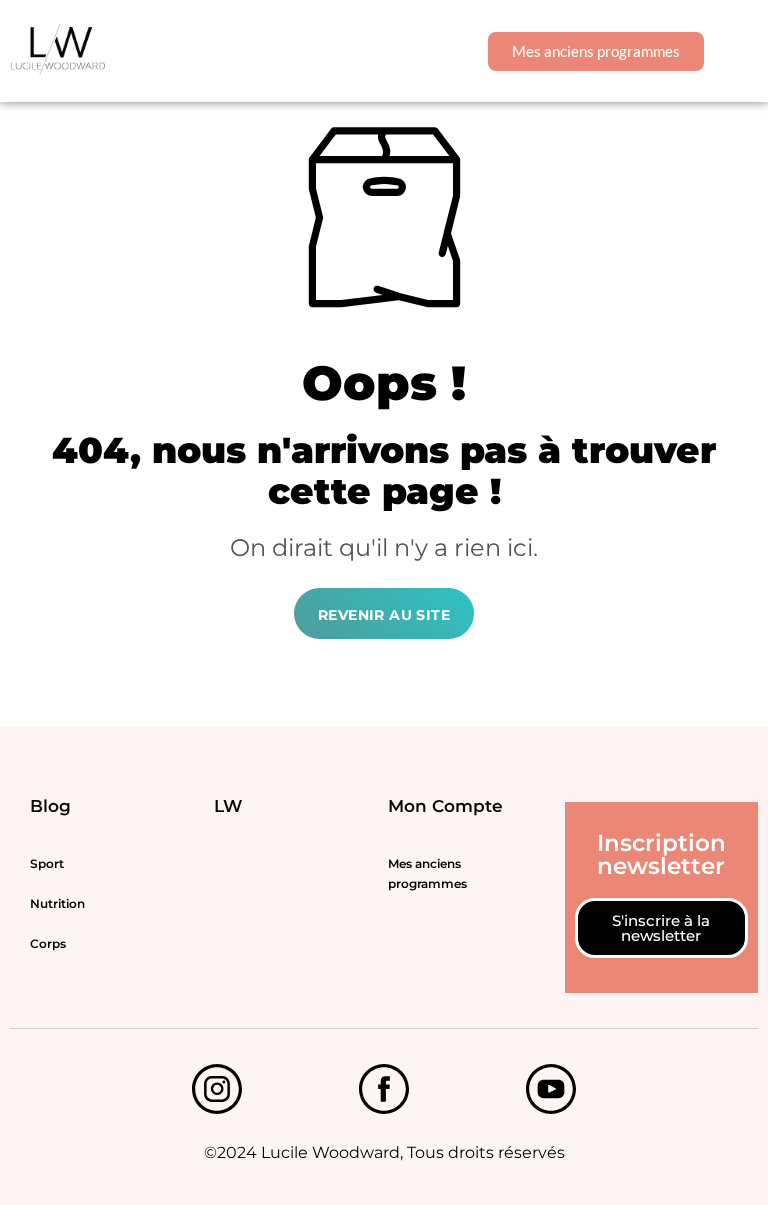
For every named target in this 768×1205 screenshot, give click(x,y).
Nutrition (57, 903)
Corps (48, 943)
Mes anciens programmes (427, 873)
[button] (741, 51)
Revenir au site (384, 615)
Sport (47, 863)
